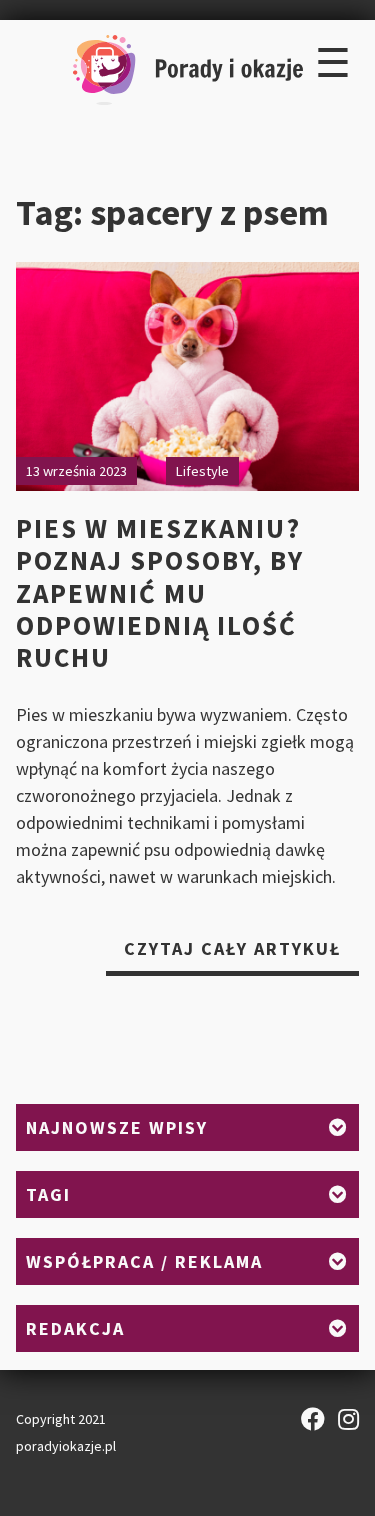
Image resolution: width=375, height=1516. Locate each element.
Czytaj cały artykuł (241, 956)
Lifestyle (202, 471)
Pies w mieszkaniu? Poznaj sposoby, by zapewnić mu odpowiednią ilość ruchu (160, 593)
